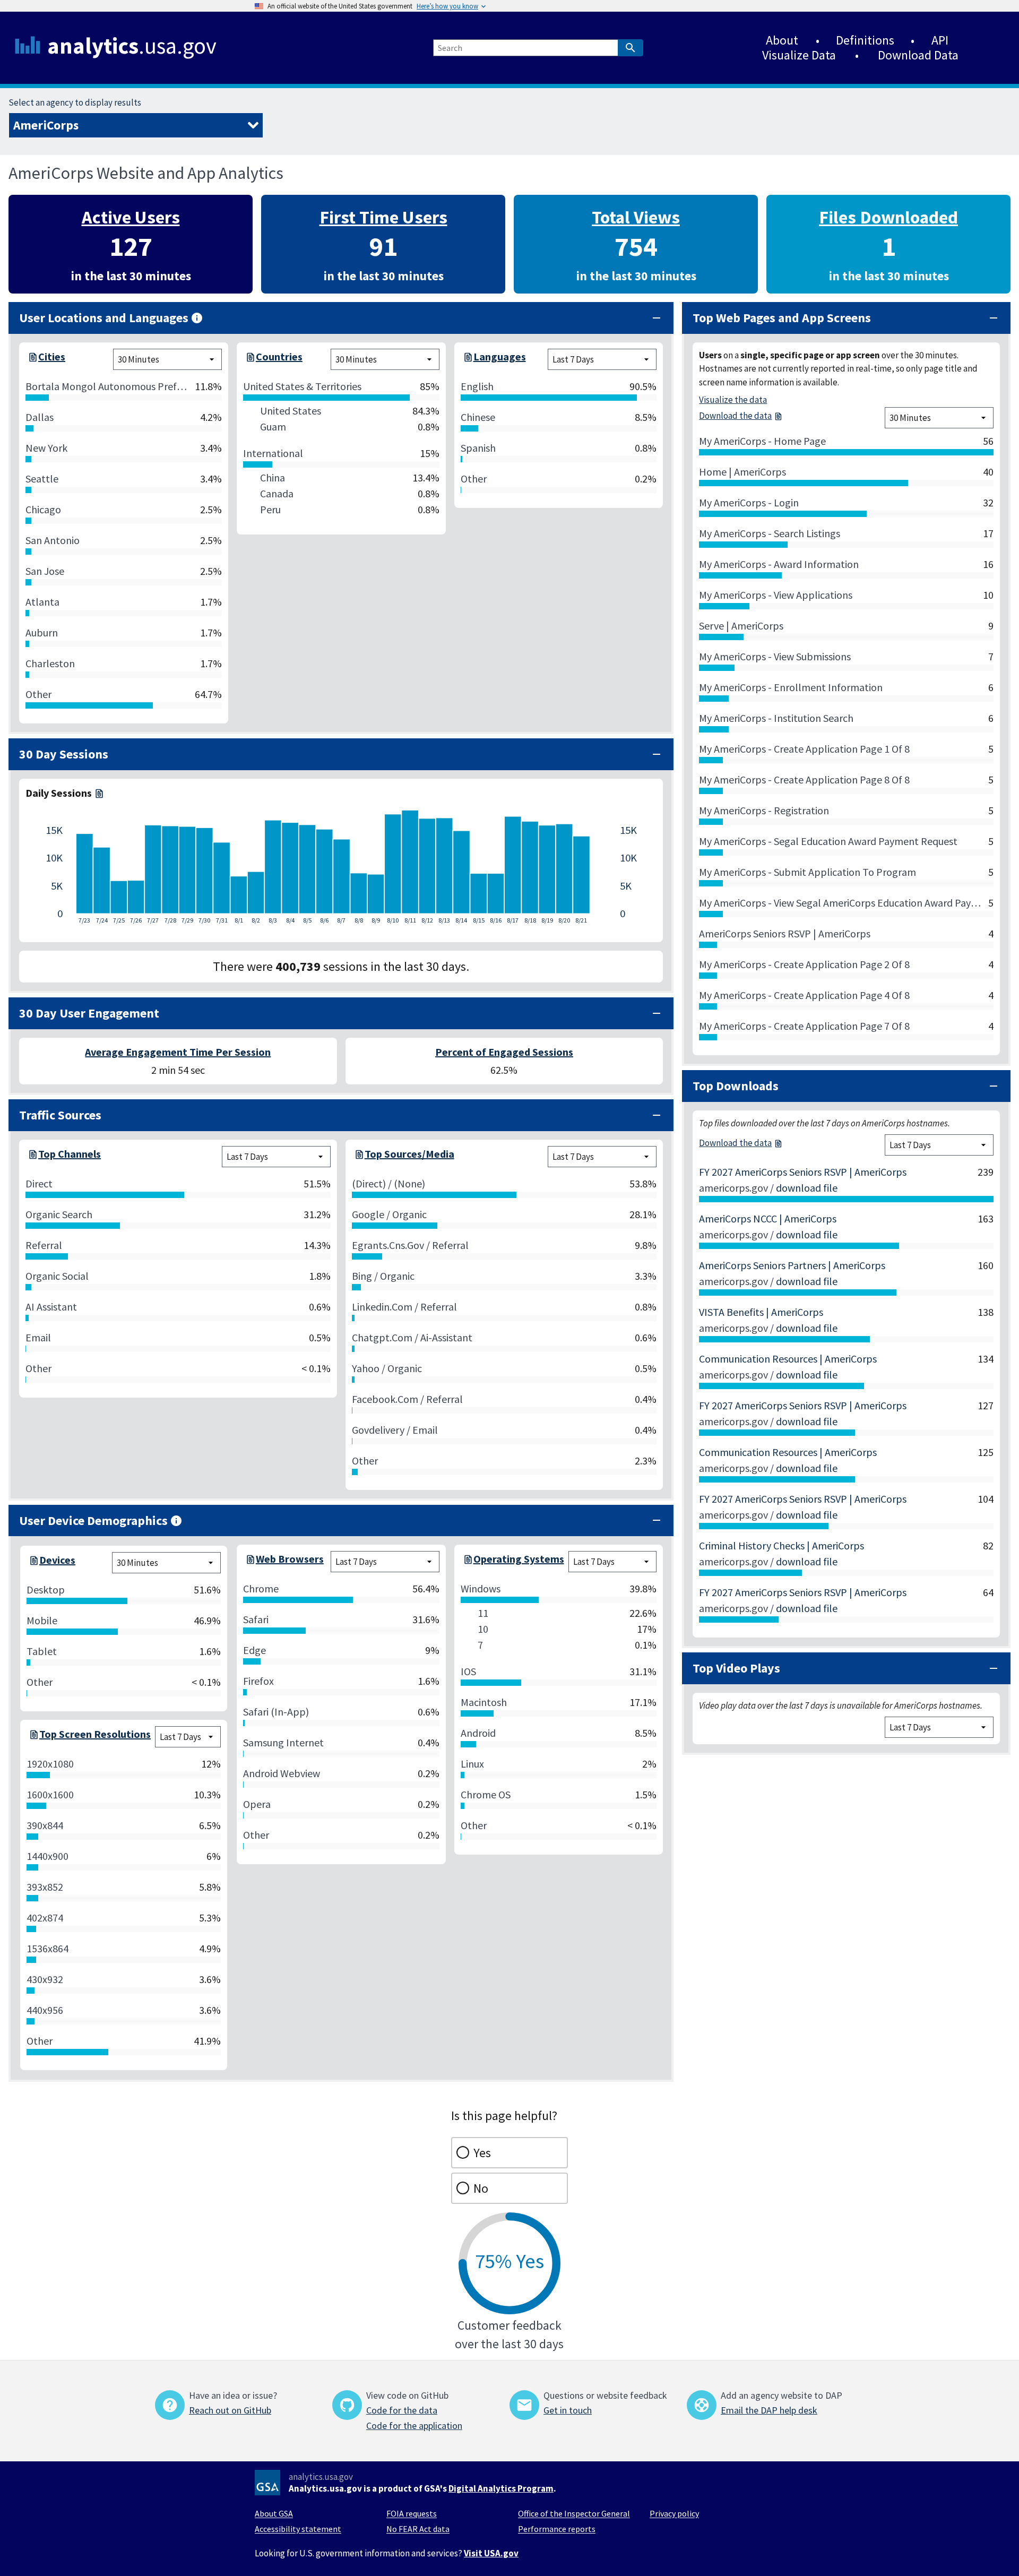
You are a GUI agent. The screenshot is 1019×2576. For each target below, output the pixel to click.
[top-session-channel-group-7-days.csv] (32, 1157)
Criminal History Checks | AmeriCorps (781, 1545)
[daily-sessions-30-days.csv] (98, 793)
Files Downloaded (888, 217)
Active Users (131, 217)
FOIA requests (412, 2513)
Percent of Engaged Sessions (504, 1052)
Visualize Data (799, 55)
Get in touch (568, 2410)
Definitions (865, 40)
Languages (500, 356)
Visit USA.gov (491, 2553)
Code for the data (402, 2410)
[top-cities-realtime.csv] (32, 359)
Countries (279, 356)
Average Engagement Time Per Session (178, 1052)
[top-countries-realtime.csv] (249, 359)
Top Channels (70, 1154)
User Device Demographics (93, 1520)
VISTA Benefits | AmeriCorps (761, 1312)
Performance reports (557, 2529)
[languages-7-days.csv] (467, 359)
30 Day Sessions (64, 754)
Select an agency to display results (75, 102)
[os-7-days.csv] (467, 1562)
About (782, 40)
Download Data (918, 55)
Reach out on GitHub (230, 2410)
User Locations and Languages (104, 318)
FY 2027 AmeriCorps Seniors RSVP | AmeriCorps (803, 1172)
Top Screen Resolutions (95, 1734)
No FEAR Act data (418, 2529)
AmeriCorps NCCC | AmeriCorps (768, 1218)
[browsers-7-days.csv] (249, 1562)
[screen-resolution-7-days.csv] (33, 1737)
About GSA (274, 2513)
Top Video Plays (736, 1668)
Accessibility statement (298, 2529)
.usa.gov (132, 46)
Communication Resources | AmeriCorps (788, 1359)
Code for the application (414, 2426)
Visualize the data (733, 400)
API (940, 40)
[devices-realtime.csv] (33, 1563)
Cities (52, 356)
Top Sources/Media (409, 1154)
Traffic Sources (60, 1115)
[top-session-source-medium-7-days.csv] (358, 1157)
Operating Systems (519, 1559)
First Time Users (383, 217)
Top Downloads (736, 1086)
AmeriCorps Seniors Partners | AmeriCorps (792, 1265)
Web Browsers (290, 1559)
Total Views (636, 217)
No (481, 2188)
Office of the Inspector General (574, 2513)
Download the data (735, 416)
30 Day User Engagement (89, 1013)
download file (807, 1188)
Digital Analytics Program (501, 2488)
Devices (57, 1560)
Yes (482, 2153)
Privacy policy (674, 2513)
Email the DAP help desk (769, 2410)
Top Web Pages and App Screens (782, 318)
